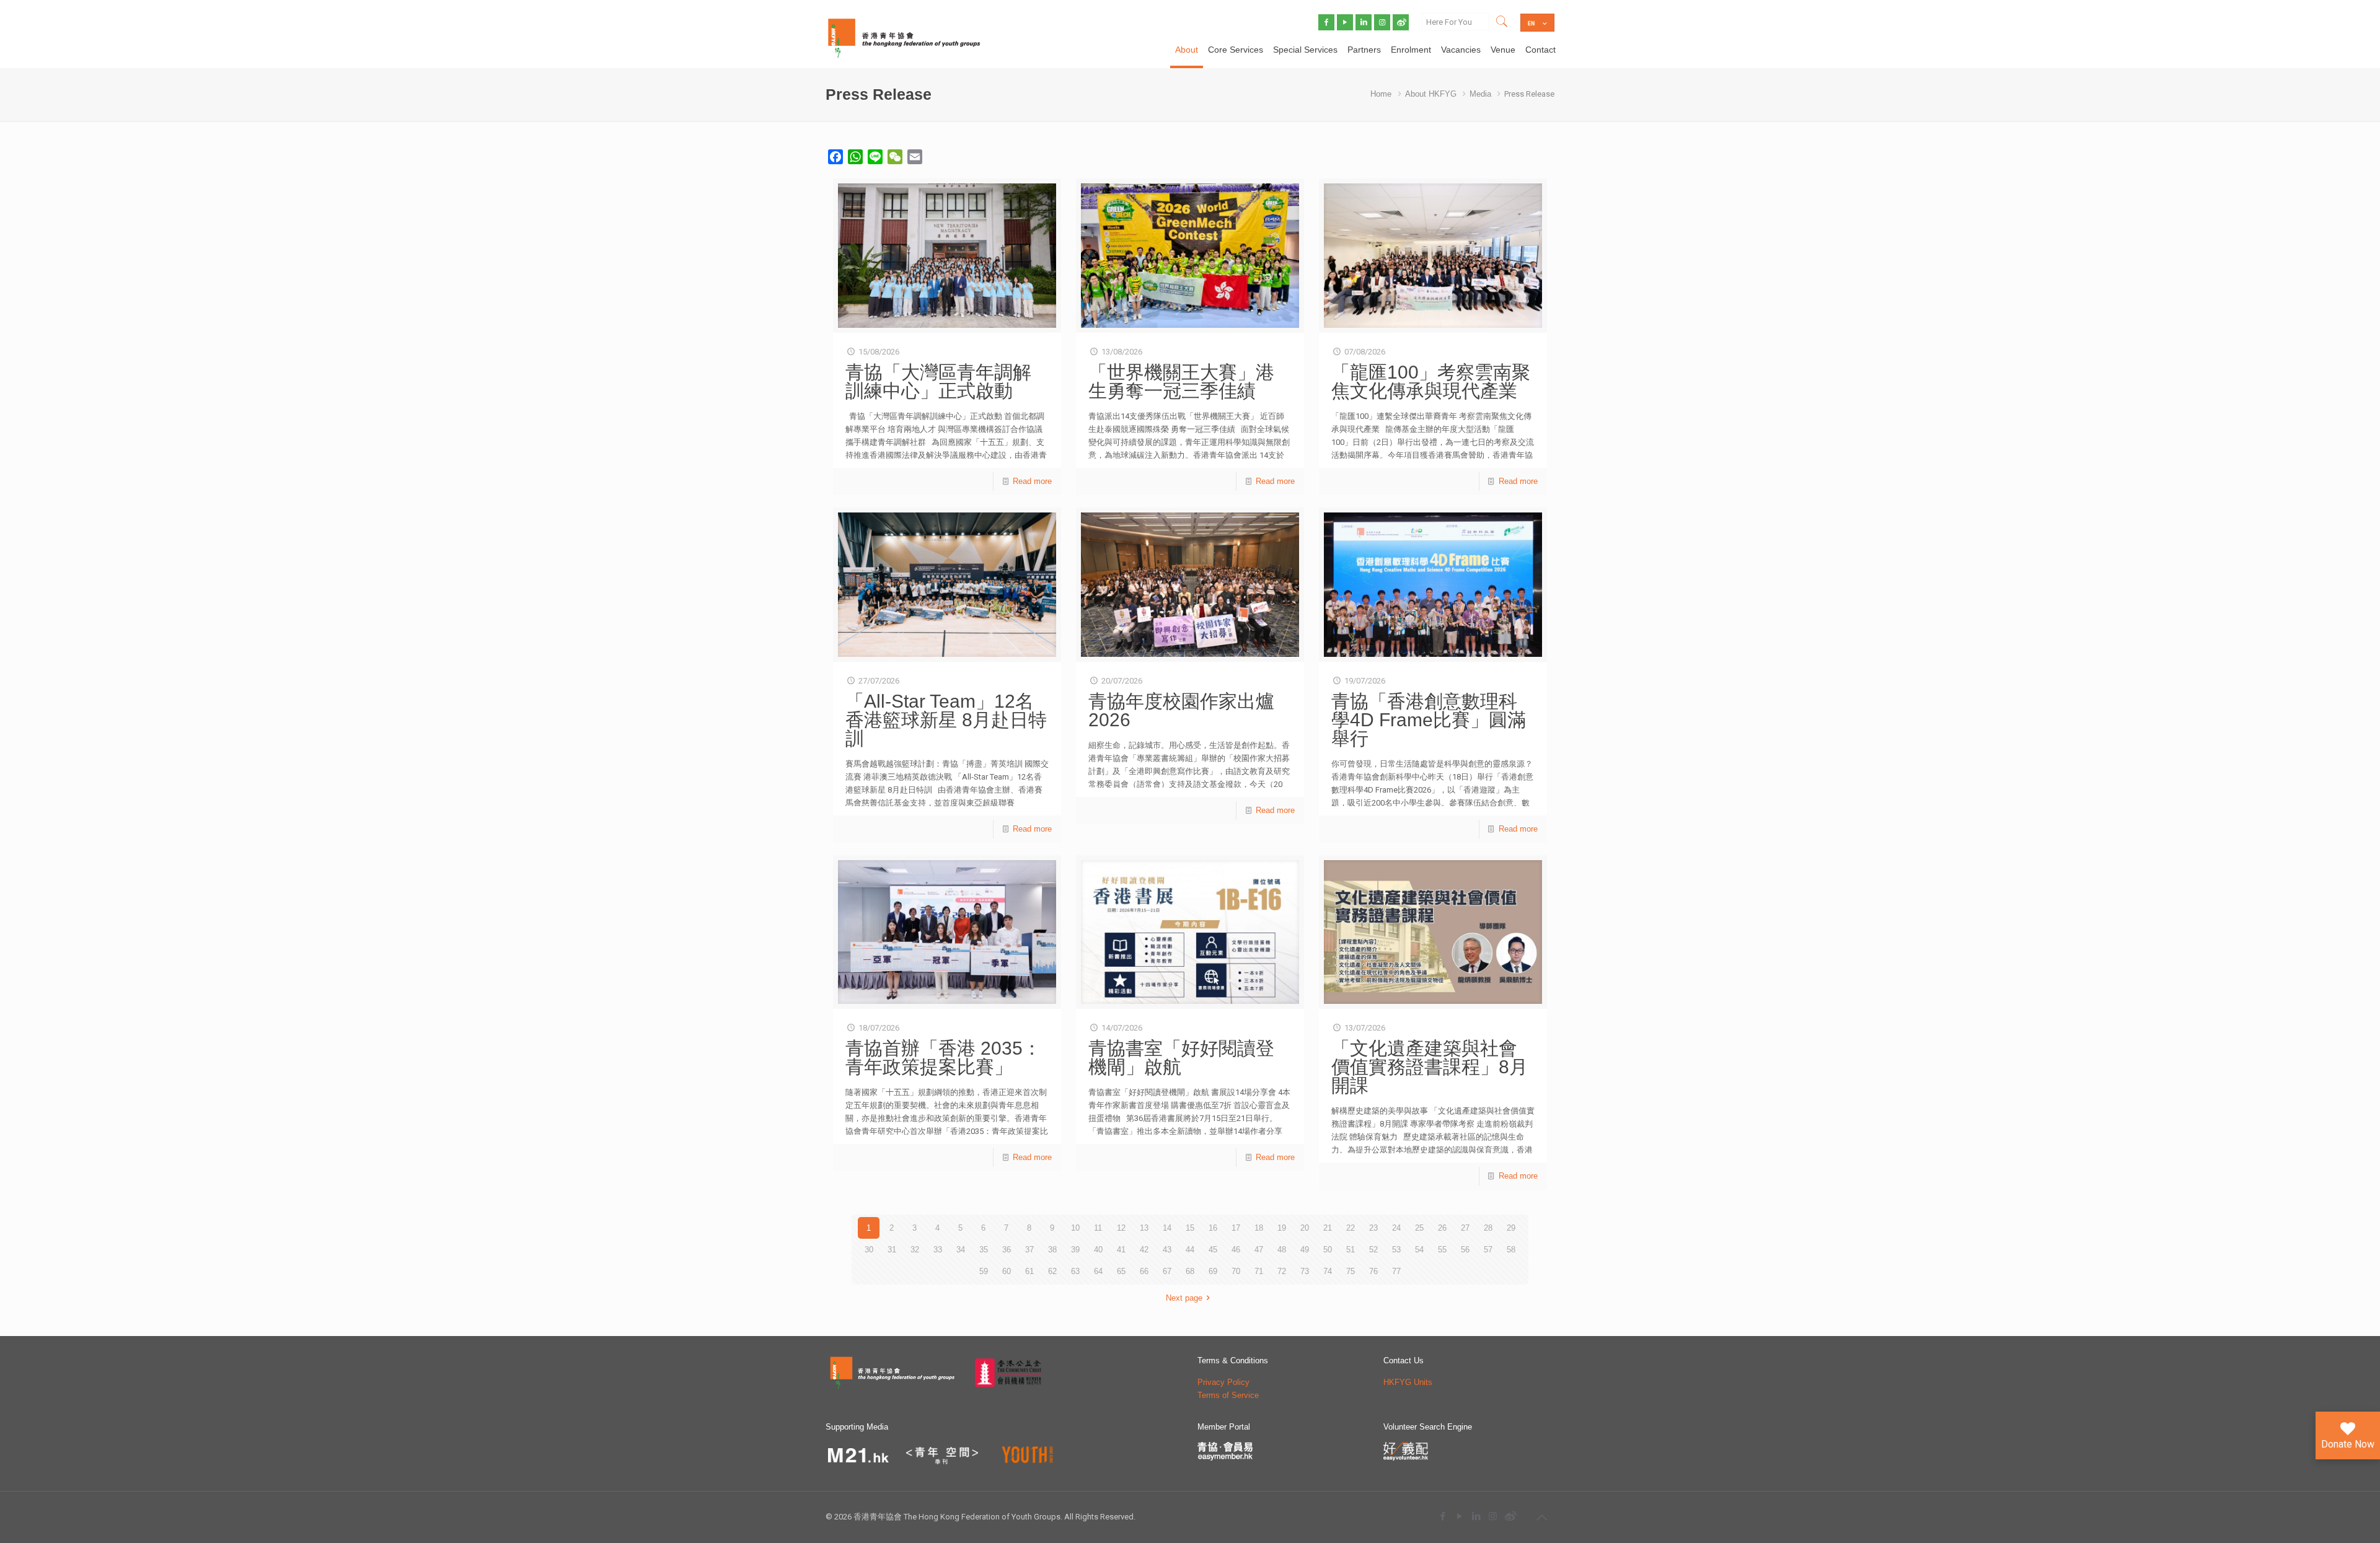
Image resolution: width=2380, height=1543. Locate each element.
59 (984, 1271)
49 (1305, 1250)
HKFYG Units (1408, 1382)
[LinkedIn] (1476, 1516)
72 (1282, 1271)
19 (1282, 1228)
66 (1144, 1271)
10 (1075, 1228)
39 (1075, 1250)
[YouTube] (1459, 1516)
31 (892, 1250)
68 (1190, 1271)
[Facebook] (1443, 1516)
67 (1167, 1271)
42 (1144, 1250)
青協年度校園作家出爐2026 (1181, 710)
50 (1328, 1250)
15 (1190, 1228)
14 (1167, 1228)
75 (1351, 1271)
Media (1480, 94)
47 (1259, 1250)
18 (1259, 1228)
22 (1351, 1228)
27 (1465, 1228)
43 (1167, 1250)
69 (1213, 1271)
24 (1396, 1228)
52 (1373, 1250)
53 (1396, 1250)
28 (1488, 1228)
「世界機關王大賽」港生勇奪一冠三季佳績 (1181, 381)
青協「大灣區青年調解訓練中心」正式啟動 (938, 381)
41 (1121, 1250)
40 (1098, 1250)
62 (1052, 1271)
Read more (1032, 481)
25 (1419, 1228)
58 (1511, 1250)
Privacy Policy (1223, 1382)
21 (1328, 1228)
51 (1351, 1250)
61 (1029, 1271)
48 (1282, 1250)
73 (1305, 1271)
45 (1213, 1250)
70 (1236, 1271)
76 (1373, 1271)
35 (984, 1250)
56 (1465, 1250)
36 (1007, 1250)
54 (1419, 1250)
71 (1259, 1271)
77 (1396, 1271)
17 (1236, 1228)
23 (1373, 1228)
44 (1190, 1250)
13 (1144, 1228)
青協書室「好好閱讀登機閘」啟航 (1181, 1057)
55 (1442, 1250)
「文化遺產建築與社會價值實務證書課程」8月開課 (1430, 1067)
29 (1511, 1228)
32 (915, 1250)
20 (1305, 1228)
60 (1007, 1271)
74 (1328, 1271)
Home (1381, 94)
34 (961, 1250)
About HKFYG (1431, 94)
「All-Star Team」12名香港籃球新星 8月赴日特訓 (946, 720)
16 (1213, 1228)
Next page (1184, 1298)
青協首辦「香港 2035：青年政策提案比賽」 (943, 1057)
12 (1121, 1228)
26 (1442, 1228)
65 (1121, 1271)
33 (938, 1250)
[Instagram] (1493, 1516)
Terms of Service (1228, 1395)
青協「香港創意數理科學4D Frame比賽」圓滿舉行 (1429, 720)
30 (869, 1250)
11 (1098, 1228)
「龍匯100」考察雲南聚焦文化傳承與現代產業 (1431, 381)
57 (1488, 1250)
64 (1098, 1271)
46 (1236, 1250)
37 (1029, 1250)
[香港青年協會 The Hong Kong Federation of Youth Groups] (904, 37)
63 (1075, 1271)
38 (1052, 1250)
